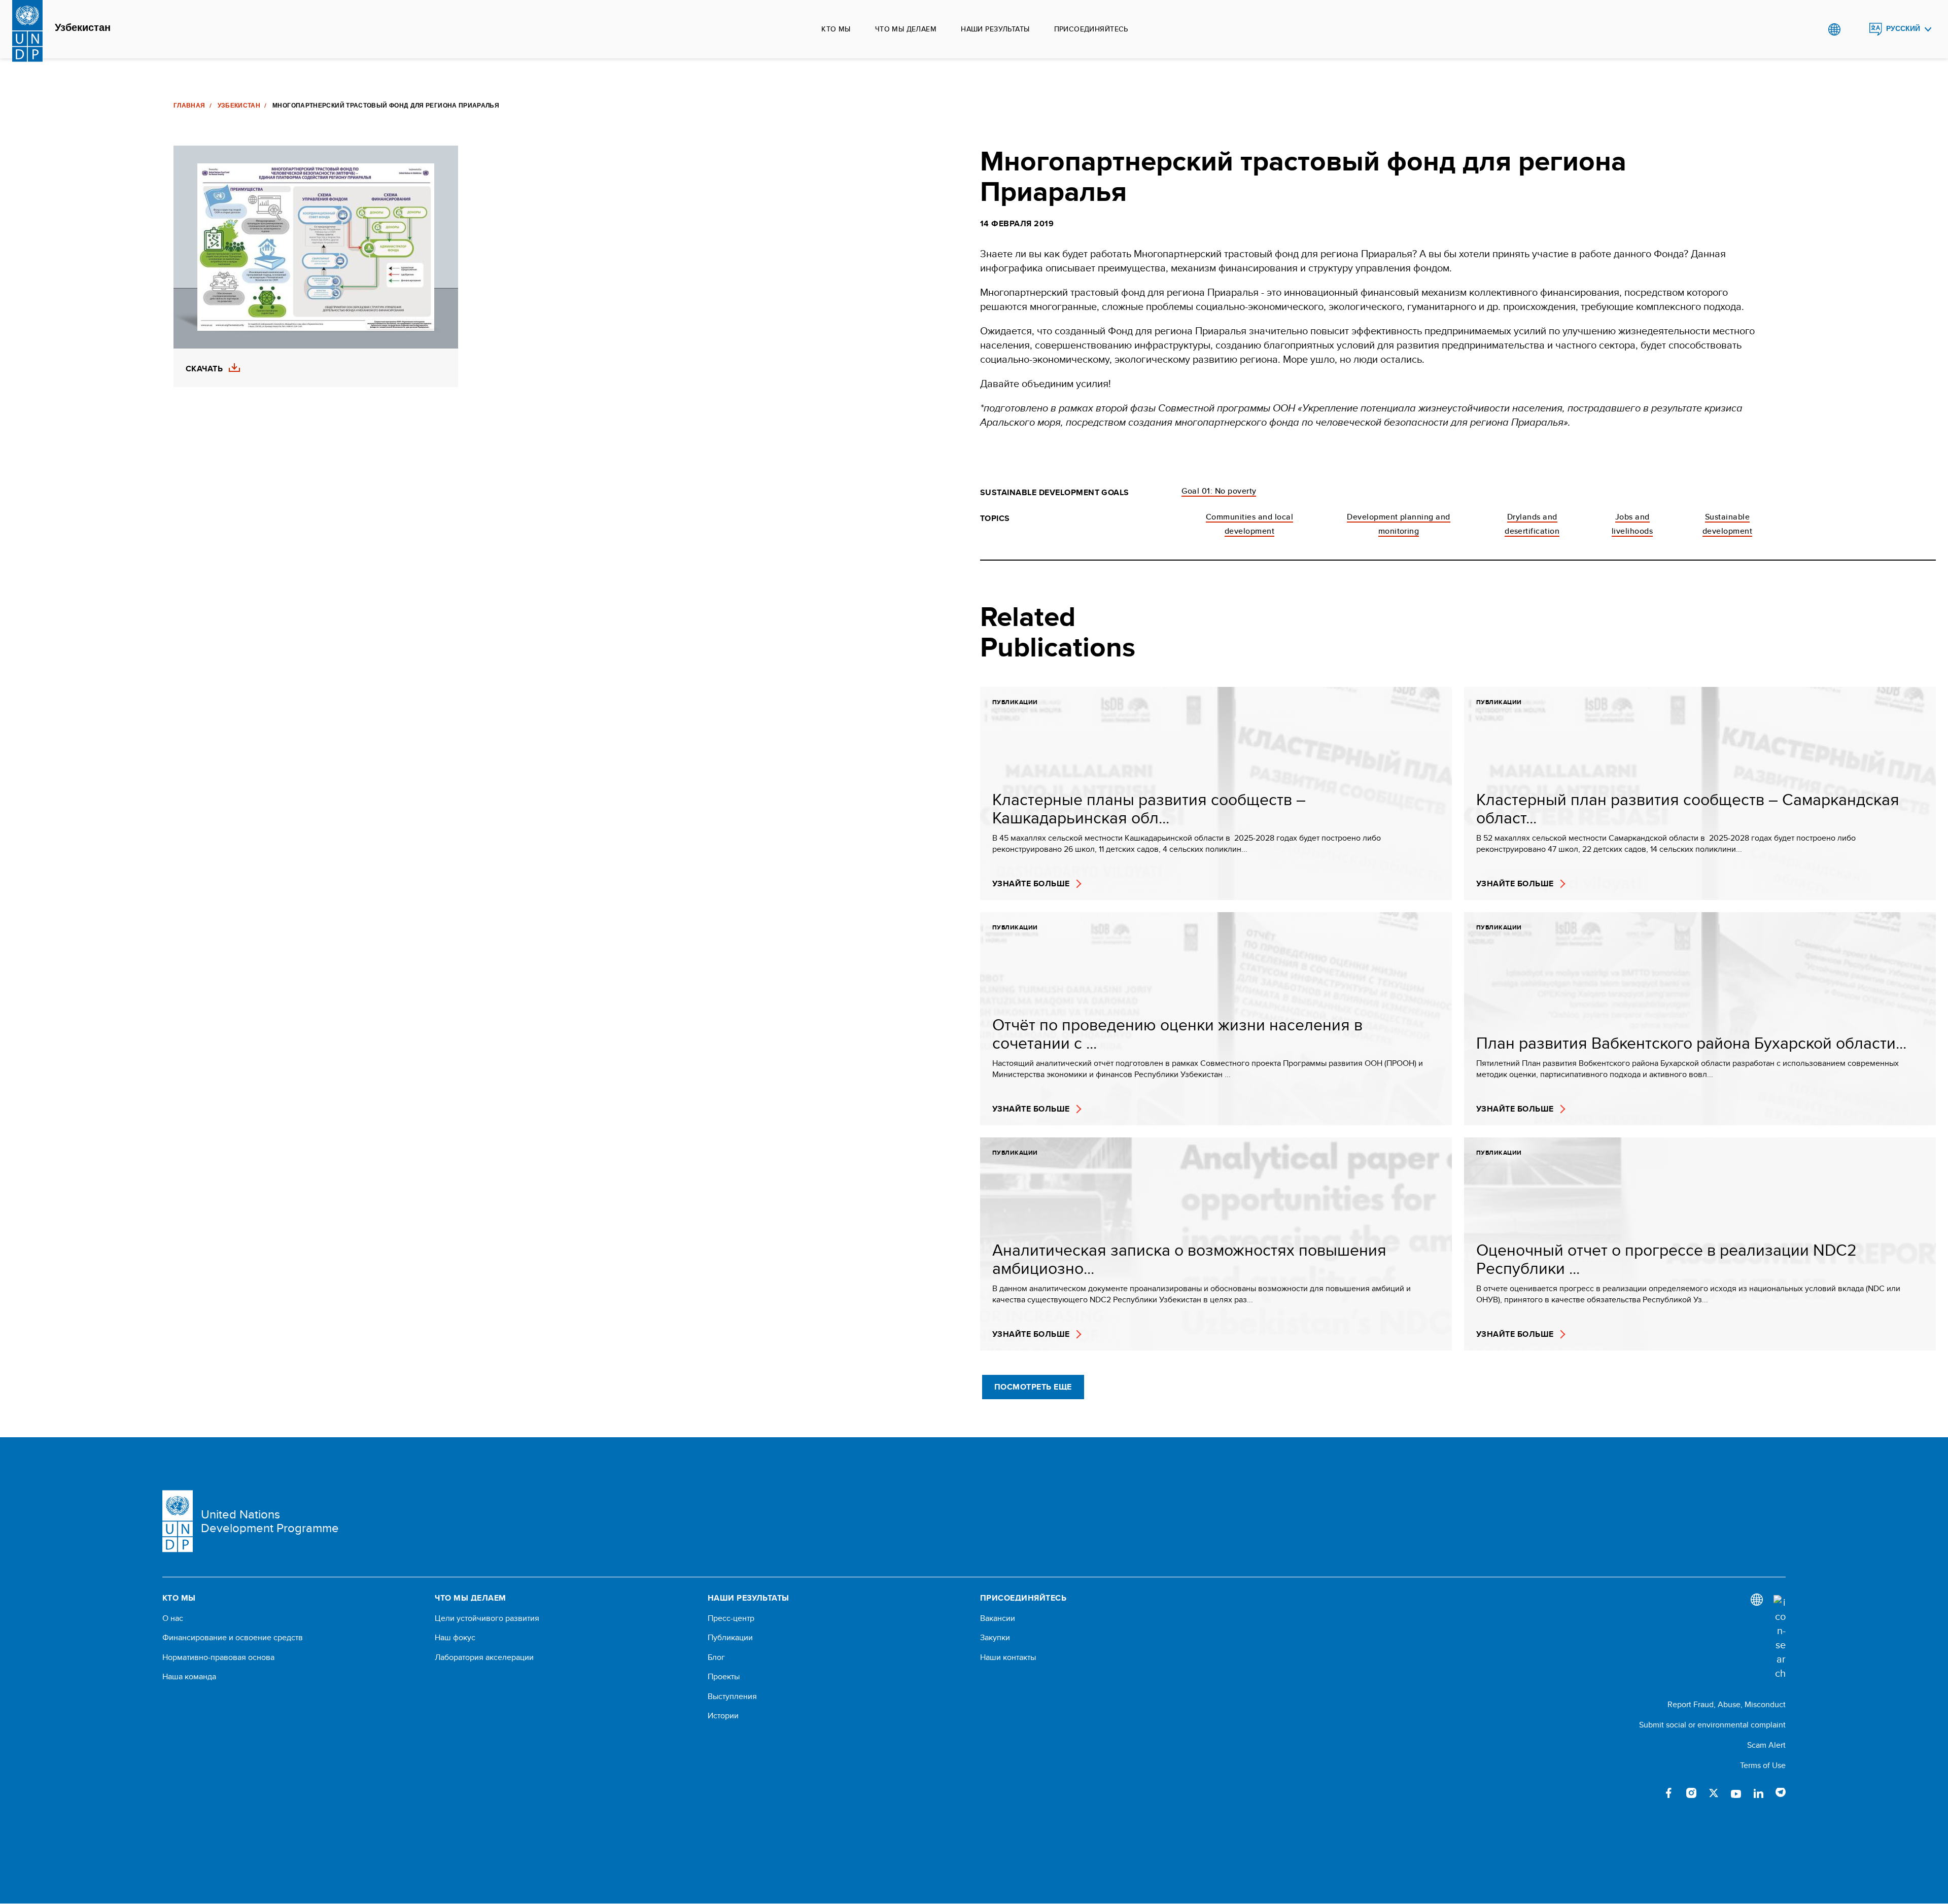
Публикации (730, 1638)
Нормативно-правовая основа (218, 1657)
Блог (716, 1657)
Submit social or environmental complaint (1712, 1725)
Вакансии (998, 1618)
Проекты (724, 1677)
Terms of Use (1763, 1765)
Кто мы (836, 29)
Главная (189, 106)
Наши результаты (995, 29)
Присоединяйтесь (1091, 29)
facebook (1669, 1793)
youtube (1736, 1793)
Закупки (995, 1638)
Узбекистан (83, 28)
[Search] (1780, 1638)
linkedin (1758, 1793)
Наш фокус (455, 1638)
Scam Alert (1766, 1745)
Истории (723, 1716)
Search (1855, 29)
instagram (1691, 1793)
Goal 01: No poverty (1219, 491)
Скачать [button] (204, 369)
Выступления (732, 1697)
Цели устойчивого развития (487, 1618)
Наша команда (189, 1677)
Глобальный (1834, 29)
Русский (1903, 29)
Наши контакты (1008, 1657)
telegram (1781, 1793)
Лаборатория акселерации (484, 1657)
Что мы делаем (906, 29)
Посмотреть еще (1033, 1387)
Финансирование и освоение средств (233, 1638)
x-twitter (1714, 1793)
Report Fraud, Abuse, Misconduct (1727, 1704)
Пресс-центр (731, 1618)
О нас (173, 1618)
